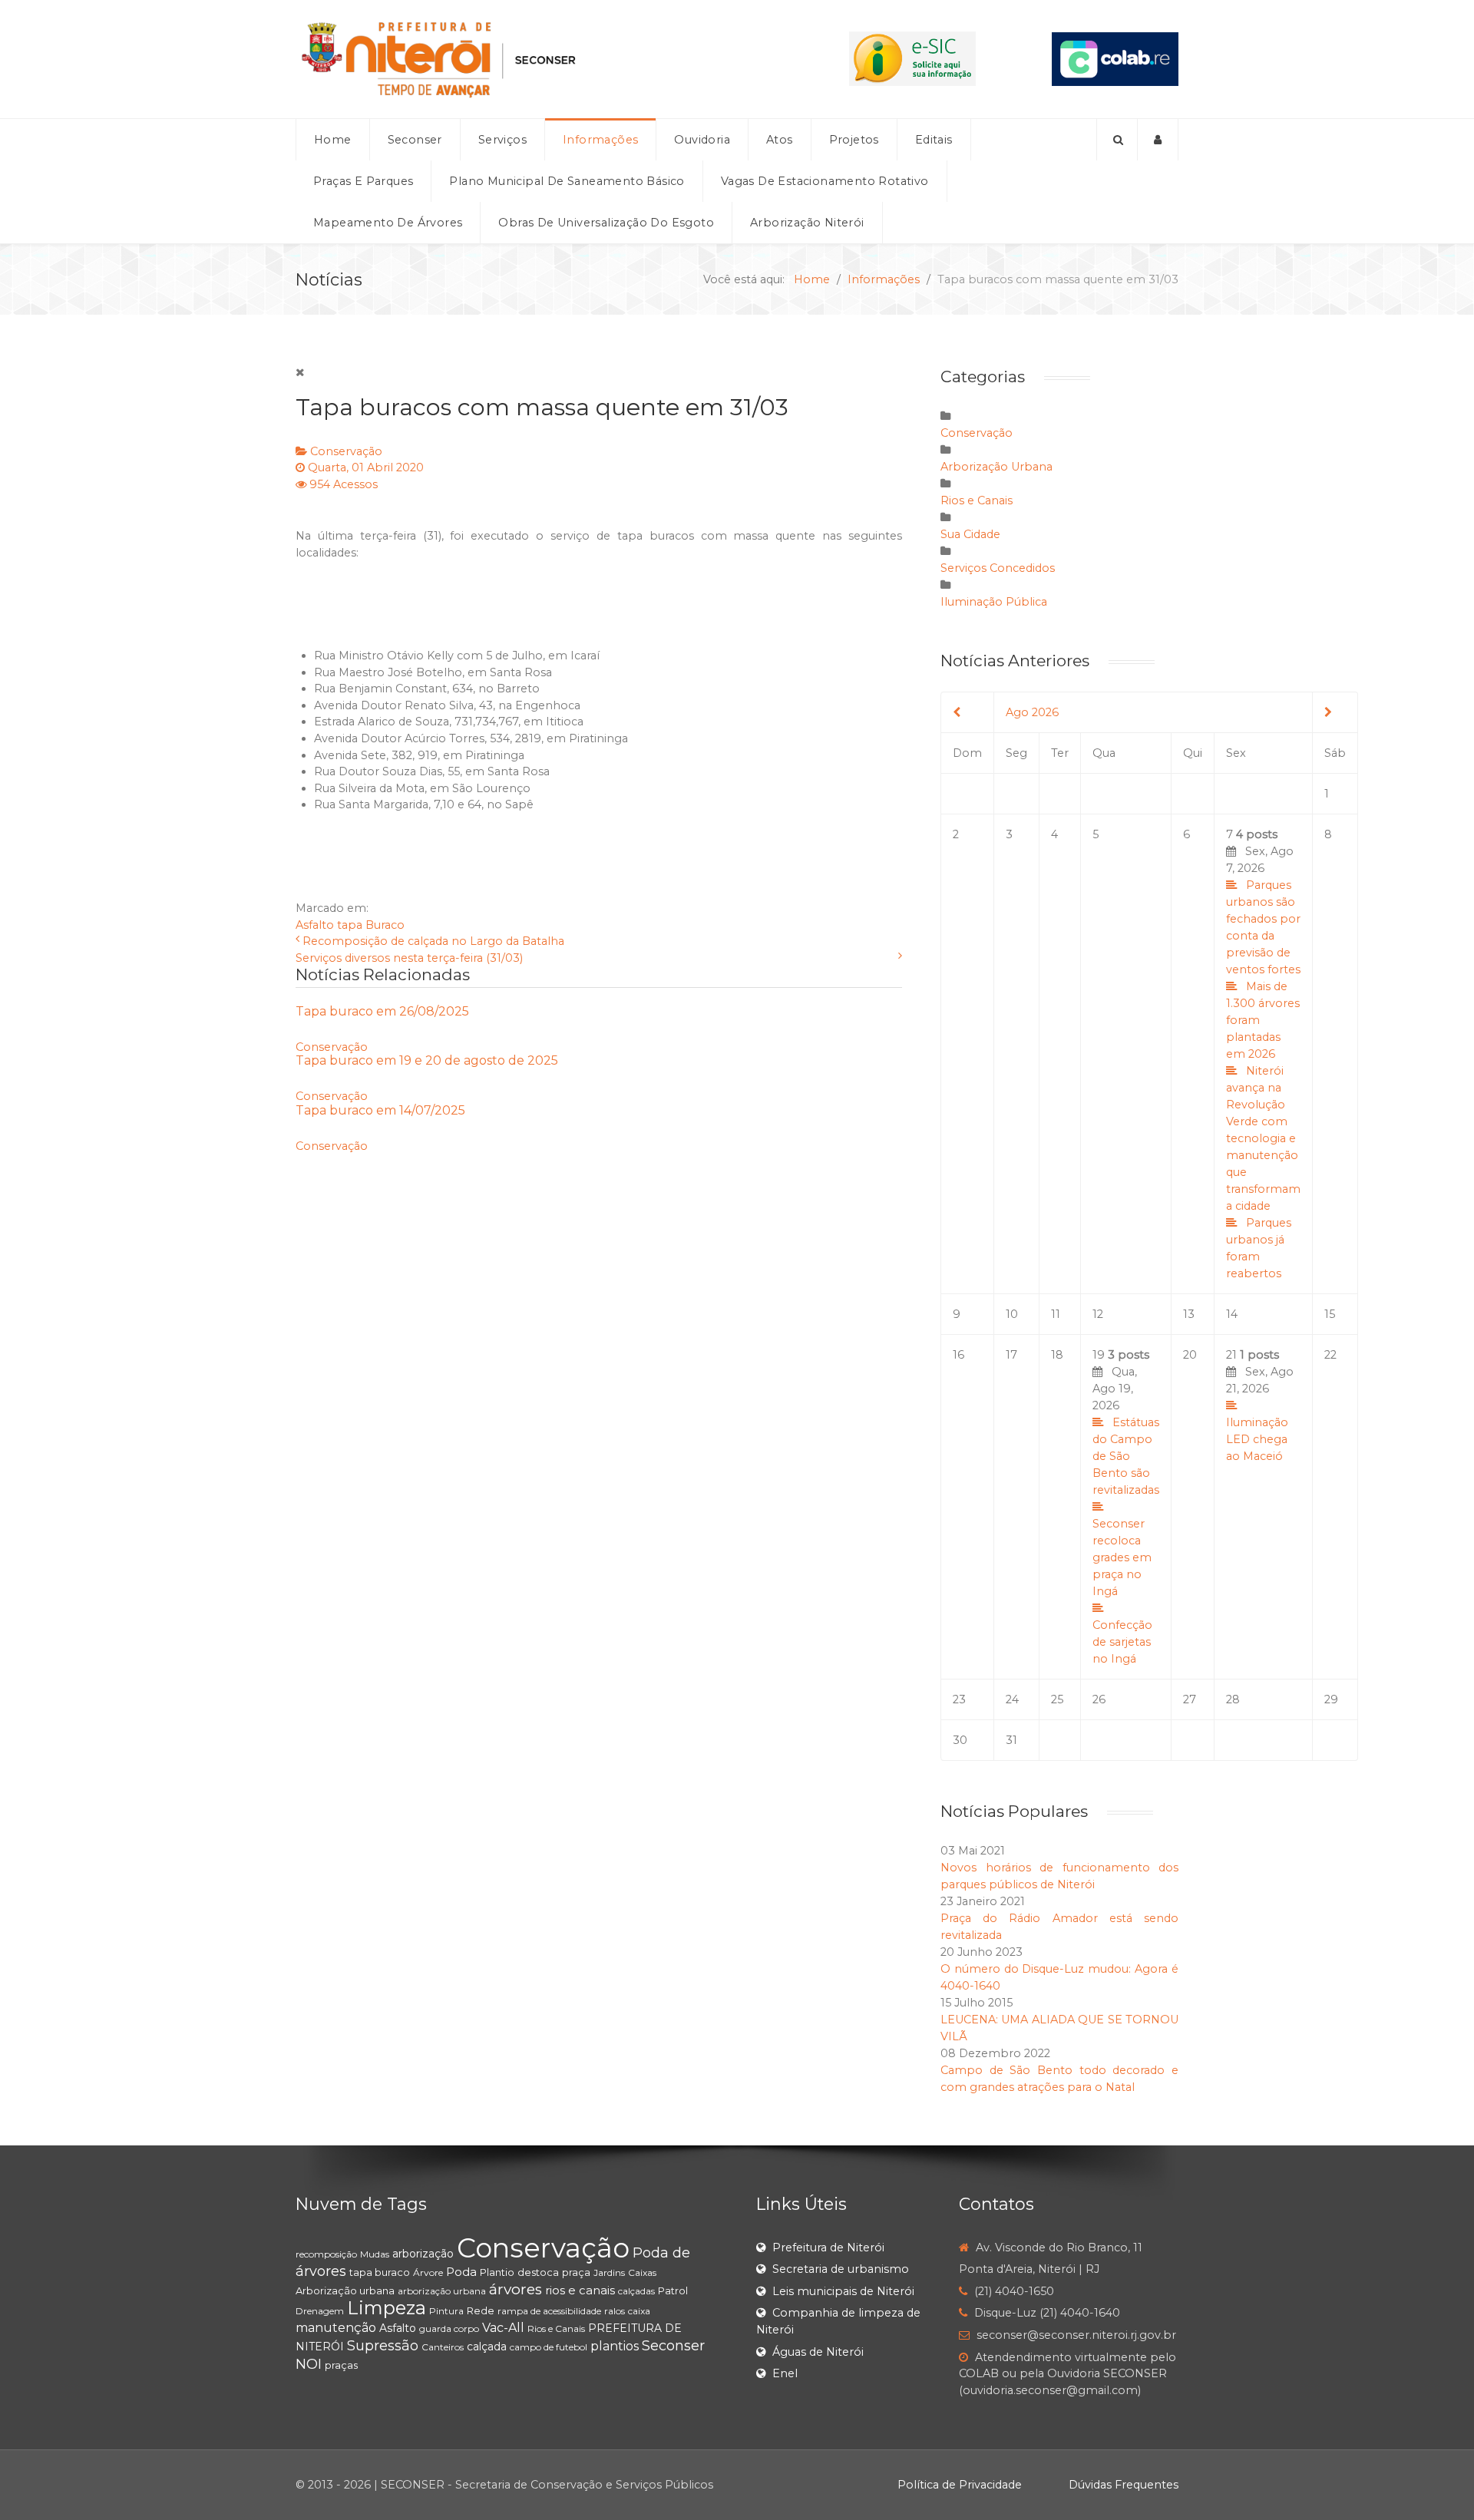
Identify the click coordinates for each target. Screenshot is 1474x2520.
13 (1189, 1314)
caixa (639, 2311)
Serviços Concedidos (998, 568)
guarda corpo (449, 2328)
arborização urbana (442, 2291)
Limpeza (387, 2308)
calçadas (636, 2291)
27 (1190, 1699)
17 (1011, 1355)
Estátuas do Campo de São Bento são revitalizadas (1126, 1456)
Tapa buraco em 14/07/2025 (380, 1110)
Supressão (383, 2346)
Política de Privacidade (960, 2485)
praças (341, 2365)
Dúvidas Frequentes (1124, 2485)
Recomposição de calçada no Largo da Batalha (433, 941)
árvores (516, 2289)
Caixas (642, 2272)
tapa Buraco (371, 925)
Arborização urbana (345, 2290)
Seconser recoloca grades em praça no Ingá (1122, 1557)
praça (576, 2272)
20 (1190, 1355)
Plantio (497, 2272)
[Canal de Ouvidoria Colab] (1115, 58)
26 (1099, 1699)
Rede (481, 2310)
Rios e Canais (977, 500)
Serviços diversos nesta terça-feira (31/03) (409, 958)
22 (1330, 1355)
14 (1232, 1314)
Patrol (673, 2290)
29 (1331, 1699)
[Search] (1117, 140)
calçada (487, 2347)
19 (1126, 1507)
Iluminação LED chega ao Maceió (1257, 1439)
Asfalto (315, 925)
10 (1012, 1314)
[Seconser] (534, 59)
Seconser (673, 2346)
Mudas (375, 2254)
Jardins (609, 2272)
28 (1233, 1699)
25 (1057, 1699)
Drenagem (320, 2311)
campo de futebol (549, 2347)
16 (958, 1355)
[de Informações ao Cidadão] (912, 58)
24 (1012, 1699)
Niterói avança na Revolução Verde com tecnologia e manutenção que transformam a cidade (1263, 1138)
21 (1260, 1405)
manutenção (336, 2328)
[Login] (1158, 140)
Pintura (446, 2311)
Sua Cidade (970, 534)
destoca (538, 2272)
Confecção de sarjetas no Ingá (1122, 1642)
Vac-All (503, 2328)
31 (1011, 1740)
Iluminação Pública (994, 602)
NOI (309, 2364)
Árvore (428, 2272)
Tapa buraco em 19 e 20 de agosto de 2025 (427, 1060)
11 (1056, 1314)
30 (960, 1740)
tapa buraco (380, 2272)
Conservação (346, 451)
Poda (461, 2272)
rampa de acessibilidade (549, 2311)
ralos (615, 2311)
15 (1330, 1314)
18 (1057, 1355)
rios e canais (580, 2290)
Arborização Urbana (996, 467)
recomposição (326, 2254)
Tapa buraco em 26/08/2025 (382, 1011)
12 (1098, 1314)
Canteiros (443, 2347)
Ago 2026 (1032, 712)
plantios (615, 2346)
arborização (423, 2254)
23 (959, 1699)
